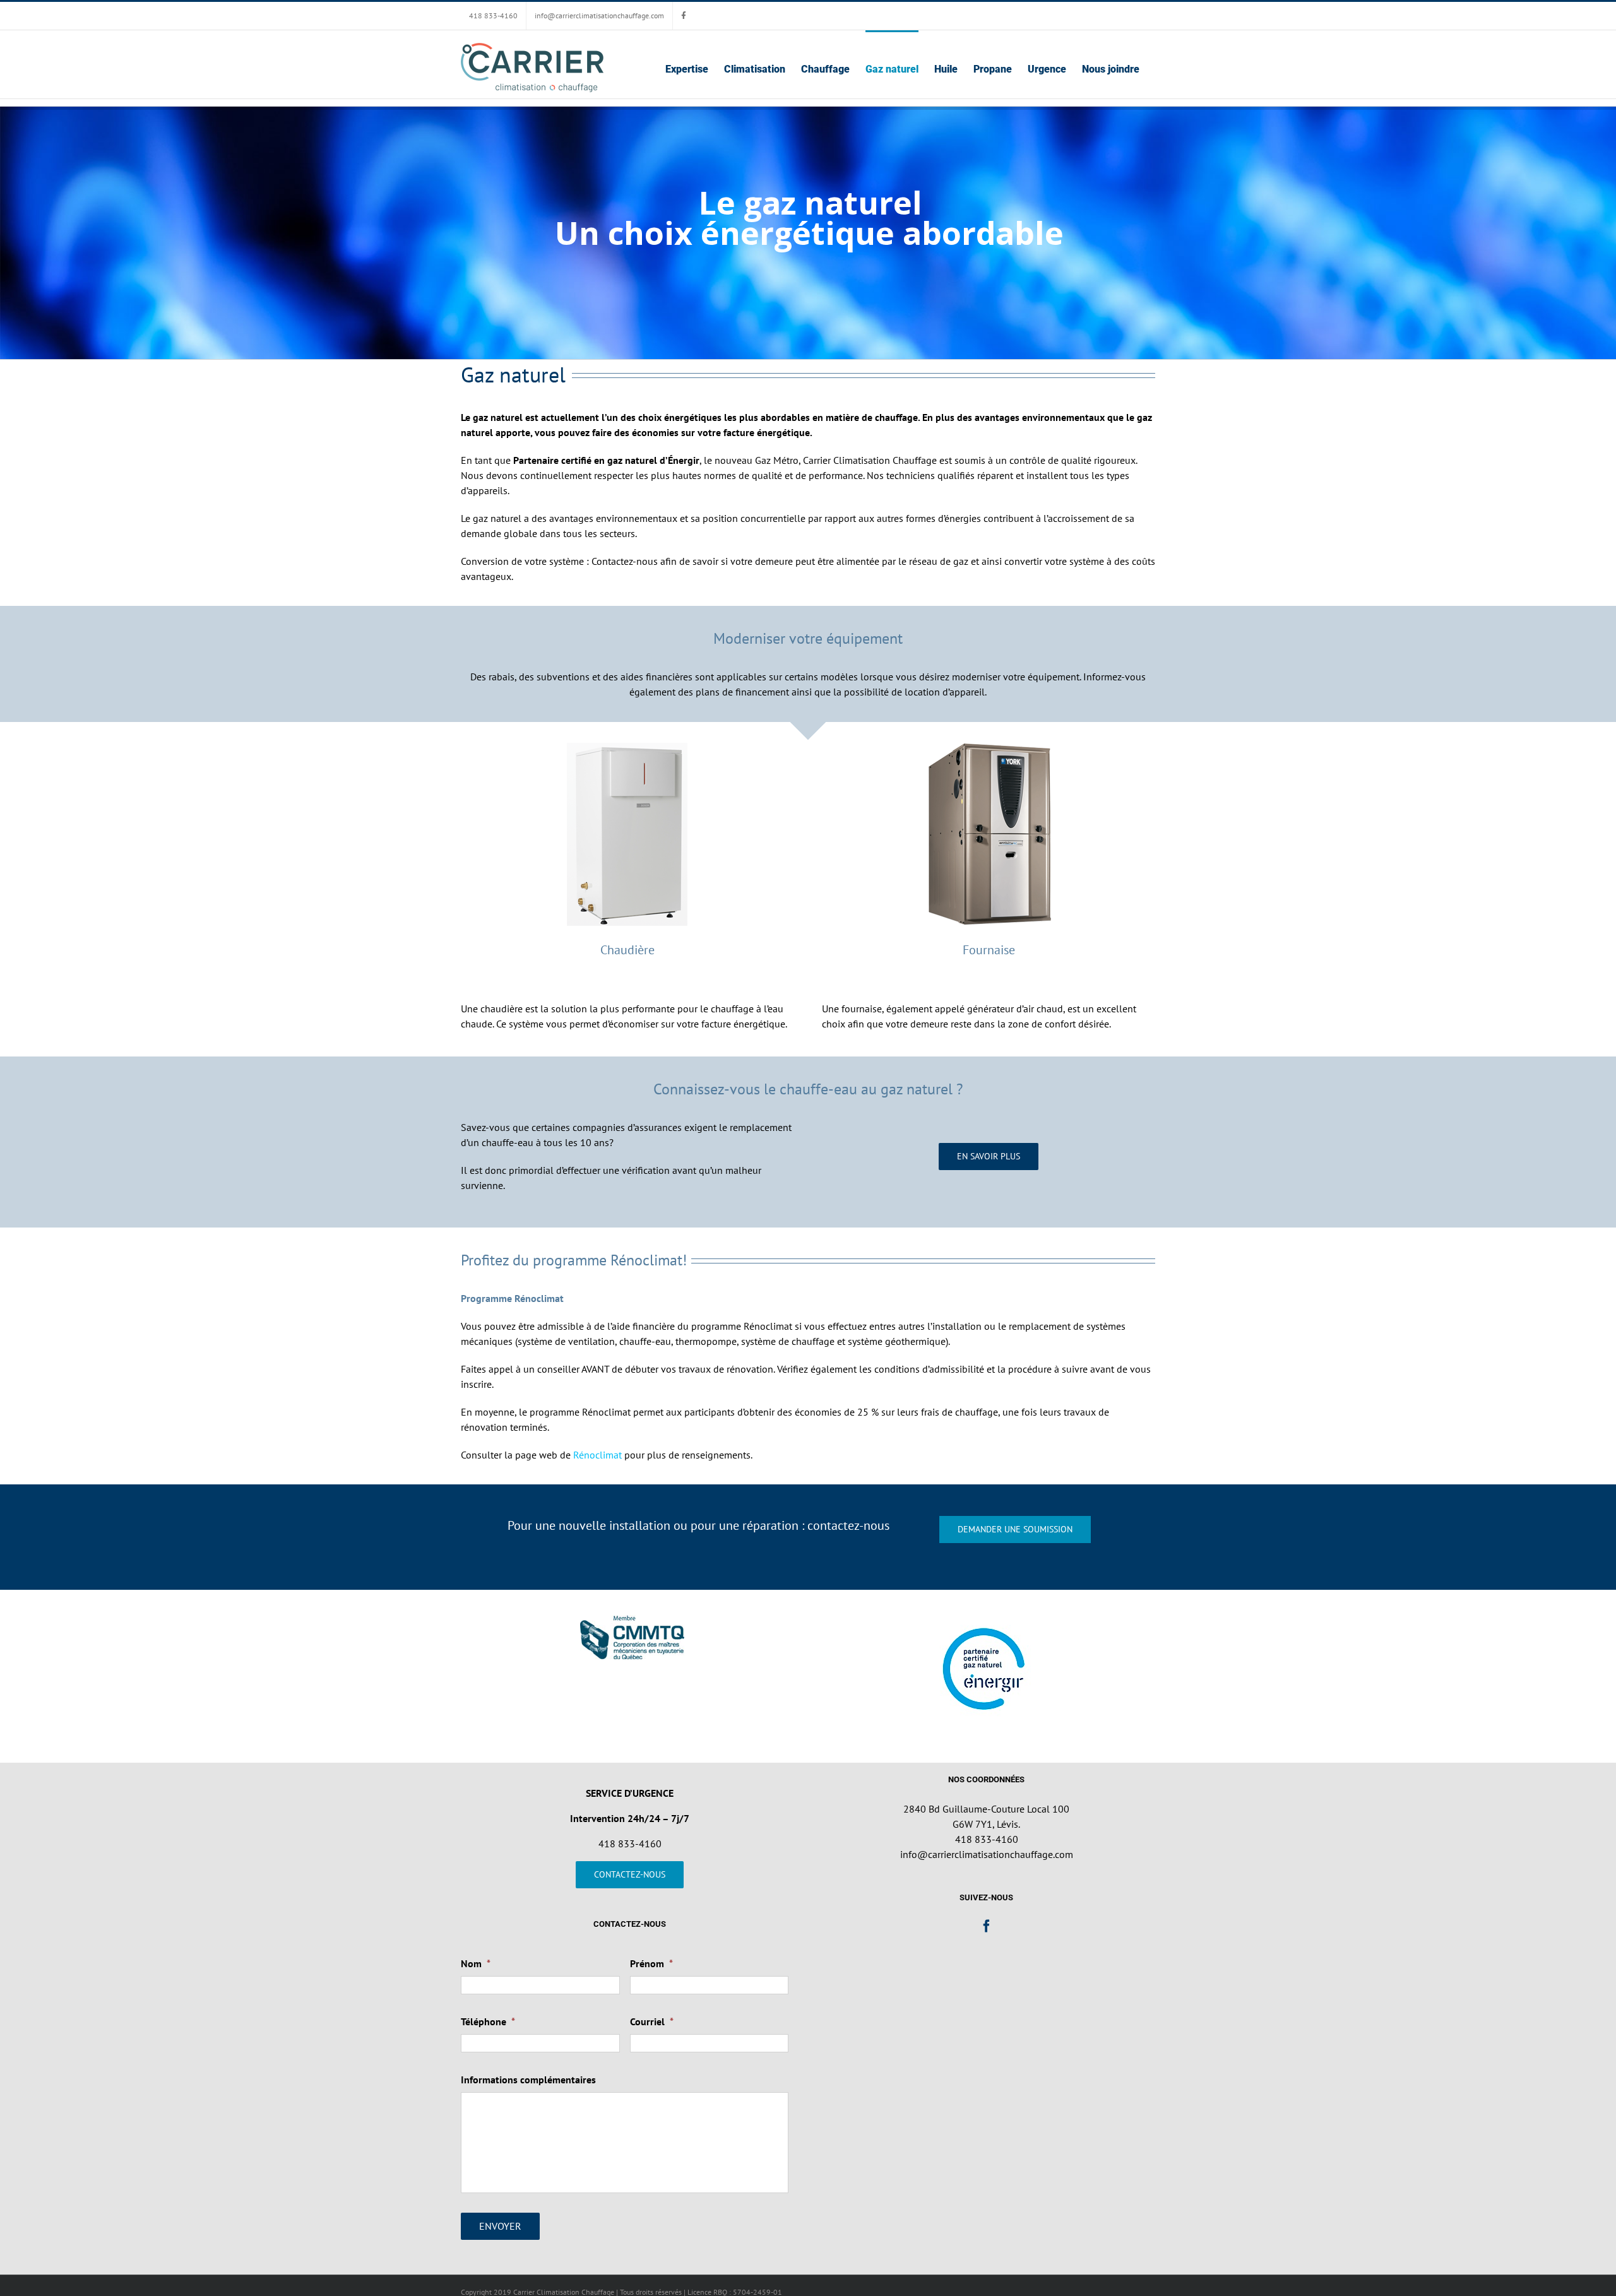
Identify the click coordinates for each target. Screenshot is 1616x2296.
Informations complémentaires (528, 2080)
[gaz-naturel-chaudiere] (627, 747)
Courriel (652, 2021)
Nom (476, 1963)
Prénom (651, 1963)
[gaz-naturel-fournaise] (989, 747)
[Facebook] (987, 1926)
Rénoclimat (597, 1455)
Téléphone (488, 2021)
